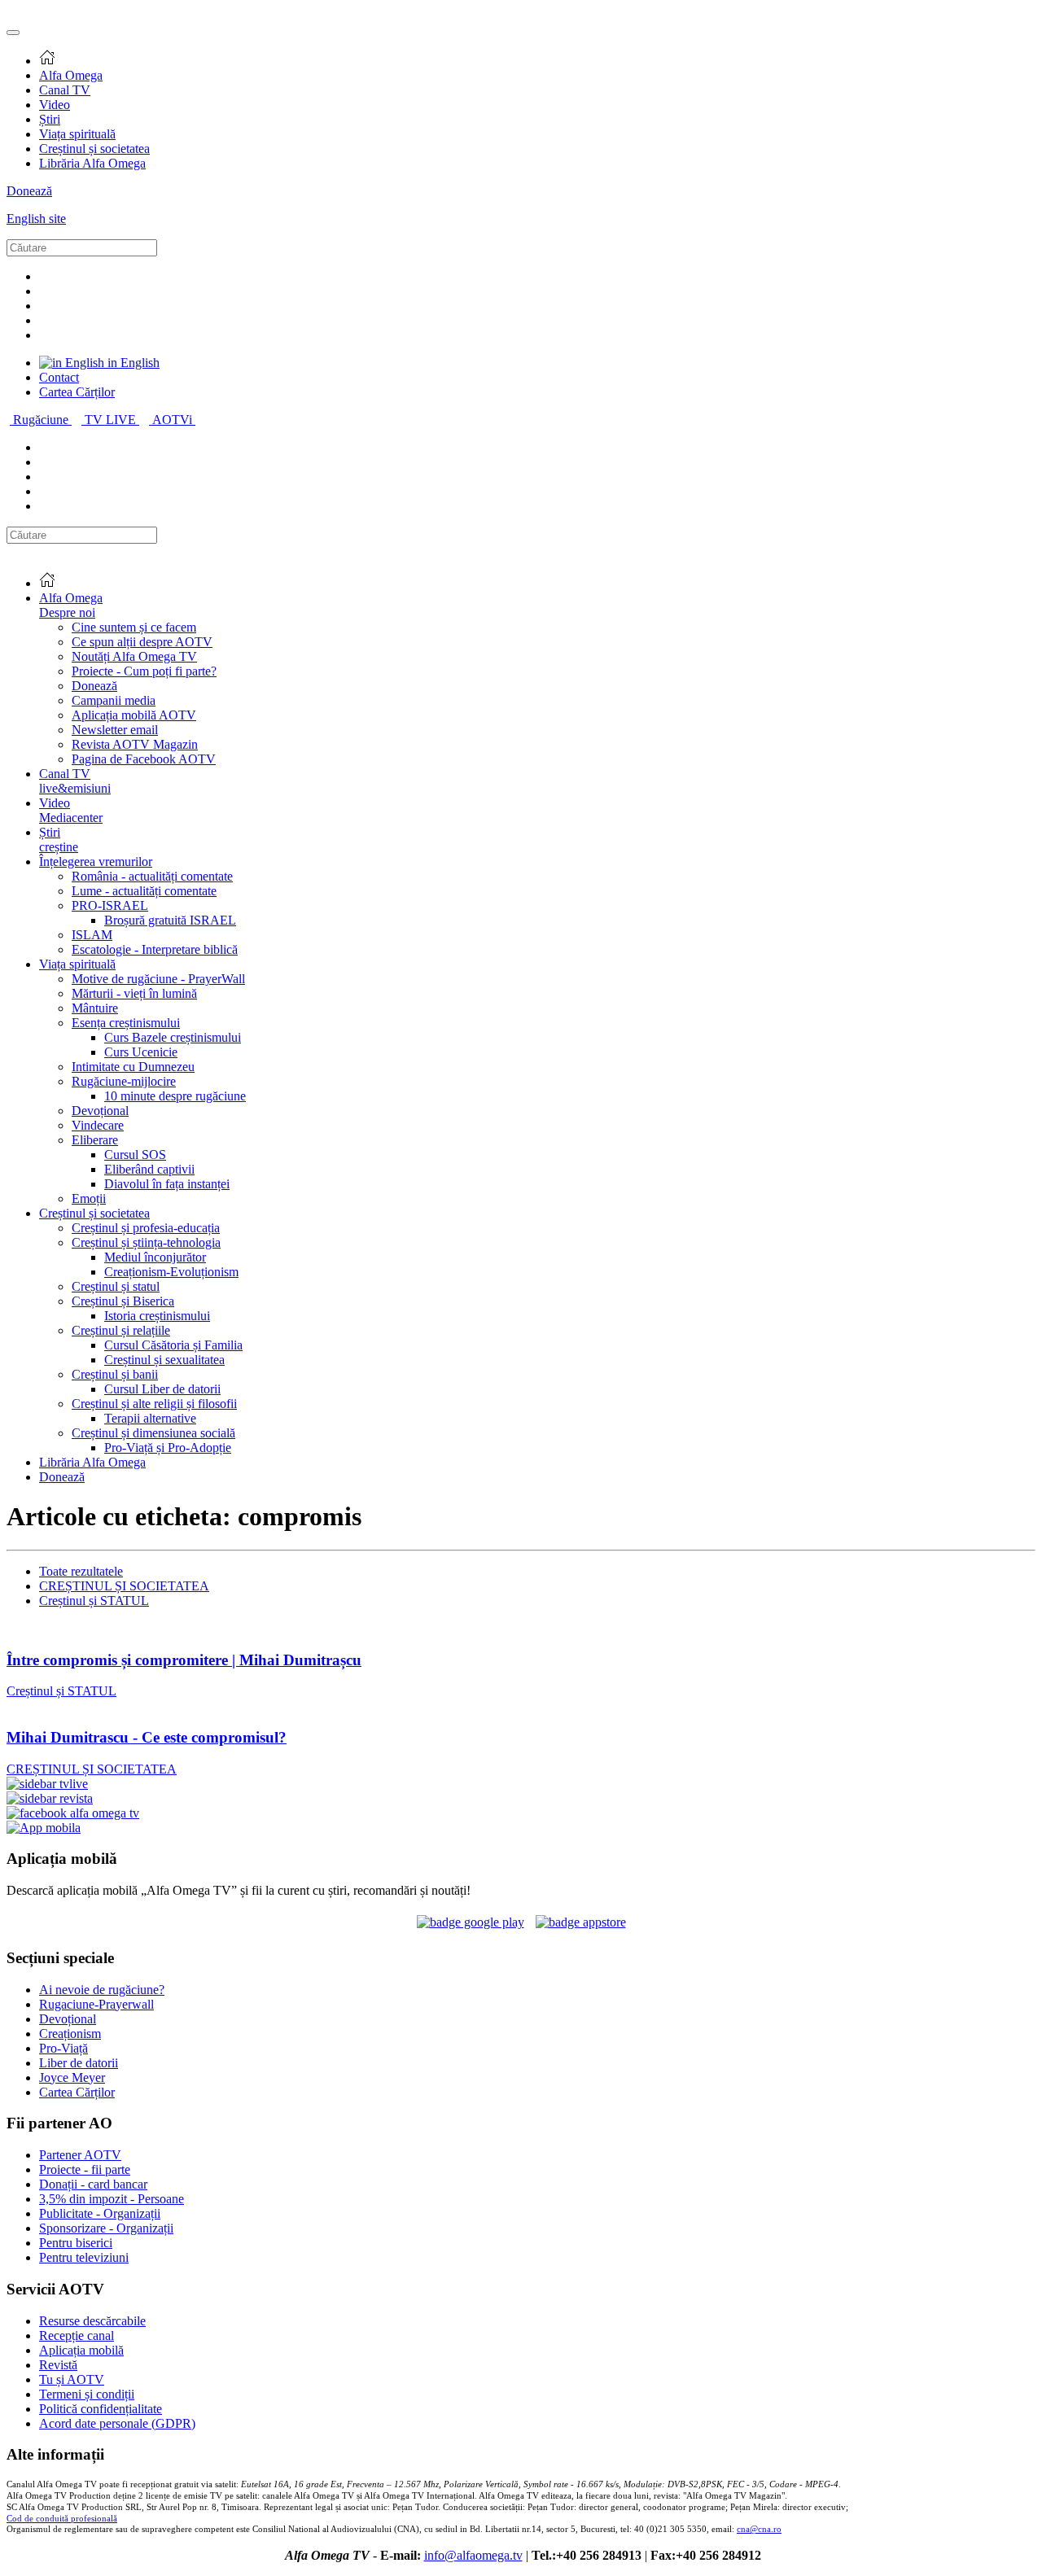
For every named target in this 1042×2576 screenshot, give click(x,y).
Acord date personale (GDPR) (117, 2423)
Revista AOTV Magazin (135, 744)
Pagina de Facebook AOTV (144, 759)
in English (132, 363)
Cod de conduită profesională (62, 2519)
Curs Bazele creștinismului (173, 1037)
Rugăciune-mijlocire (124, 1081)
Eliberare (95, 1140)
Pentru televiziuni (84, 2257)
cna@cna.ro (759, 2529)
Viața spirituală (77, 134)
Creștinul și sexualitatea (164, 1360)
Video (55, 105)
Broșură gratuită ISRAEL (170, 920)
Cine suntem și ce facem (134, 627)
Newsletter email (115, 730)
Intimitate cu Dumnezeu (133, 1067)
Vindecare (98, 1125)
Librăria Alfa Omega (92, 163)
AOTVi (174, 420)
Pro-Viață (63, 2048)
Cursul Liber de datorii (162, 1389)
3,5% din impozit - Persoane (112, 2199)
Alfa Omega (71, 75)
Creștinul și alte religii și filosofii (154, 1404)
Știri (50, 119)
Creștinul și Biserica (123, 1301)
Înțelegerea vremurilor (96, 862)
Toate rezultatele (81, 1571)
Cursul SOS (135, 1155)
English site (36, 219)
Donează (29, 191)
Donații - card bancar (93, 2184)
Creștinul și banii (115, 1374)
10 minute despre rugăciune (175, 1096)
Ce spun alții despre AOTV (142, 642)
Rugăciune (42, 420)
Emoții (89, 1198)
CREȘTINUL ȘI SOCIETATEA (124, 1586)
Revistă (58, 2365)
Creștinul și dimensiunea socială (153, 1433)
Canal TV (65, 90)
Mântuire (95, 1008)
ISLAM (92, 935)
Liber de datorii (79, 2063)
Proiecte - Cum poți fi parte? (144, 671)
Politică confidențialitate (101, 2409)
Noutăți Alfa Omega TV (134, 656)
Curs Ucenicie (141, 1052)
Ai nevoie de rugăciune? (102, 1990)
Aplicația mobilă (81, 2350)
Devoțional (100, 1111)
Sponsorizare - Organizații (106, 2228)
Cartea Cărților (77, 392)
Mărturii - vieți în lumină (134, 993)
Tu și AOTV (72, 2379)
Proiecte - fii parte (85, 2169)
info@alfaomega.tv (473, 2555)
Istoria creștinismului (157, 1316)
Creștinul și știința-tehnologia (146, 1242)
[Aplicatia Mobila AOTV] (581, 1922)
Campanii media (114, 700)
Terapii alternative (150, 1418)
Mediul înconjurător (155, 1257)
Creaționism (70, 2034)
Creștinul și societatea (94, 149)
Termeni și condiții (87, 2394)
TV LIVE (112, 420)
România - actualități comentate (152, 876)
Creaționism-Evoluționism (171, 1272)
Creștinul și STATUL (94, 1601)
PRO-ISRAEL (110, 905)
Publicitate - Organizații (100, 2213)
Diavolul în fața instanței (167, 1184)
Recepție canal (77, 2335)
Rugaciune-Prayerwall (96, 2004)
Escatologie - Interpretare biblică (155, 949)
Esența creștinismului (126, 1023)
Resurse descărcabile (92, 2321)
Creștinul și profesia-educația (146, 1228)
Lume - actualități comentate (144, 891)
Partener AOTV (80, 2155)
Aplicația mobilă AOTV (134, 715)
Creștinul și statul (116, 1286)
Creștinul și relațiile (121, 1330)
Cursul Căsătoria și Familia (173, 1345)
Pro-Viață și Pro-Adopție (168, 1448)
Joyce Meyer (72, 2077)
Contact (59, 377)
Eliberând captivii (149, 1169)
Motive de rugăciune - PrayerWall (158, 979)
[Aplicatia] (471, 1922)
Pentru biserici (76, 2243)
